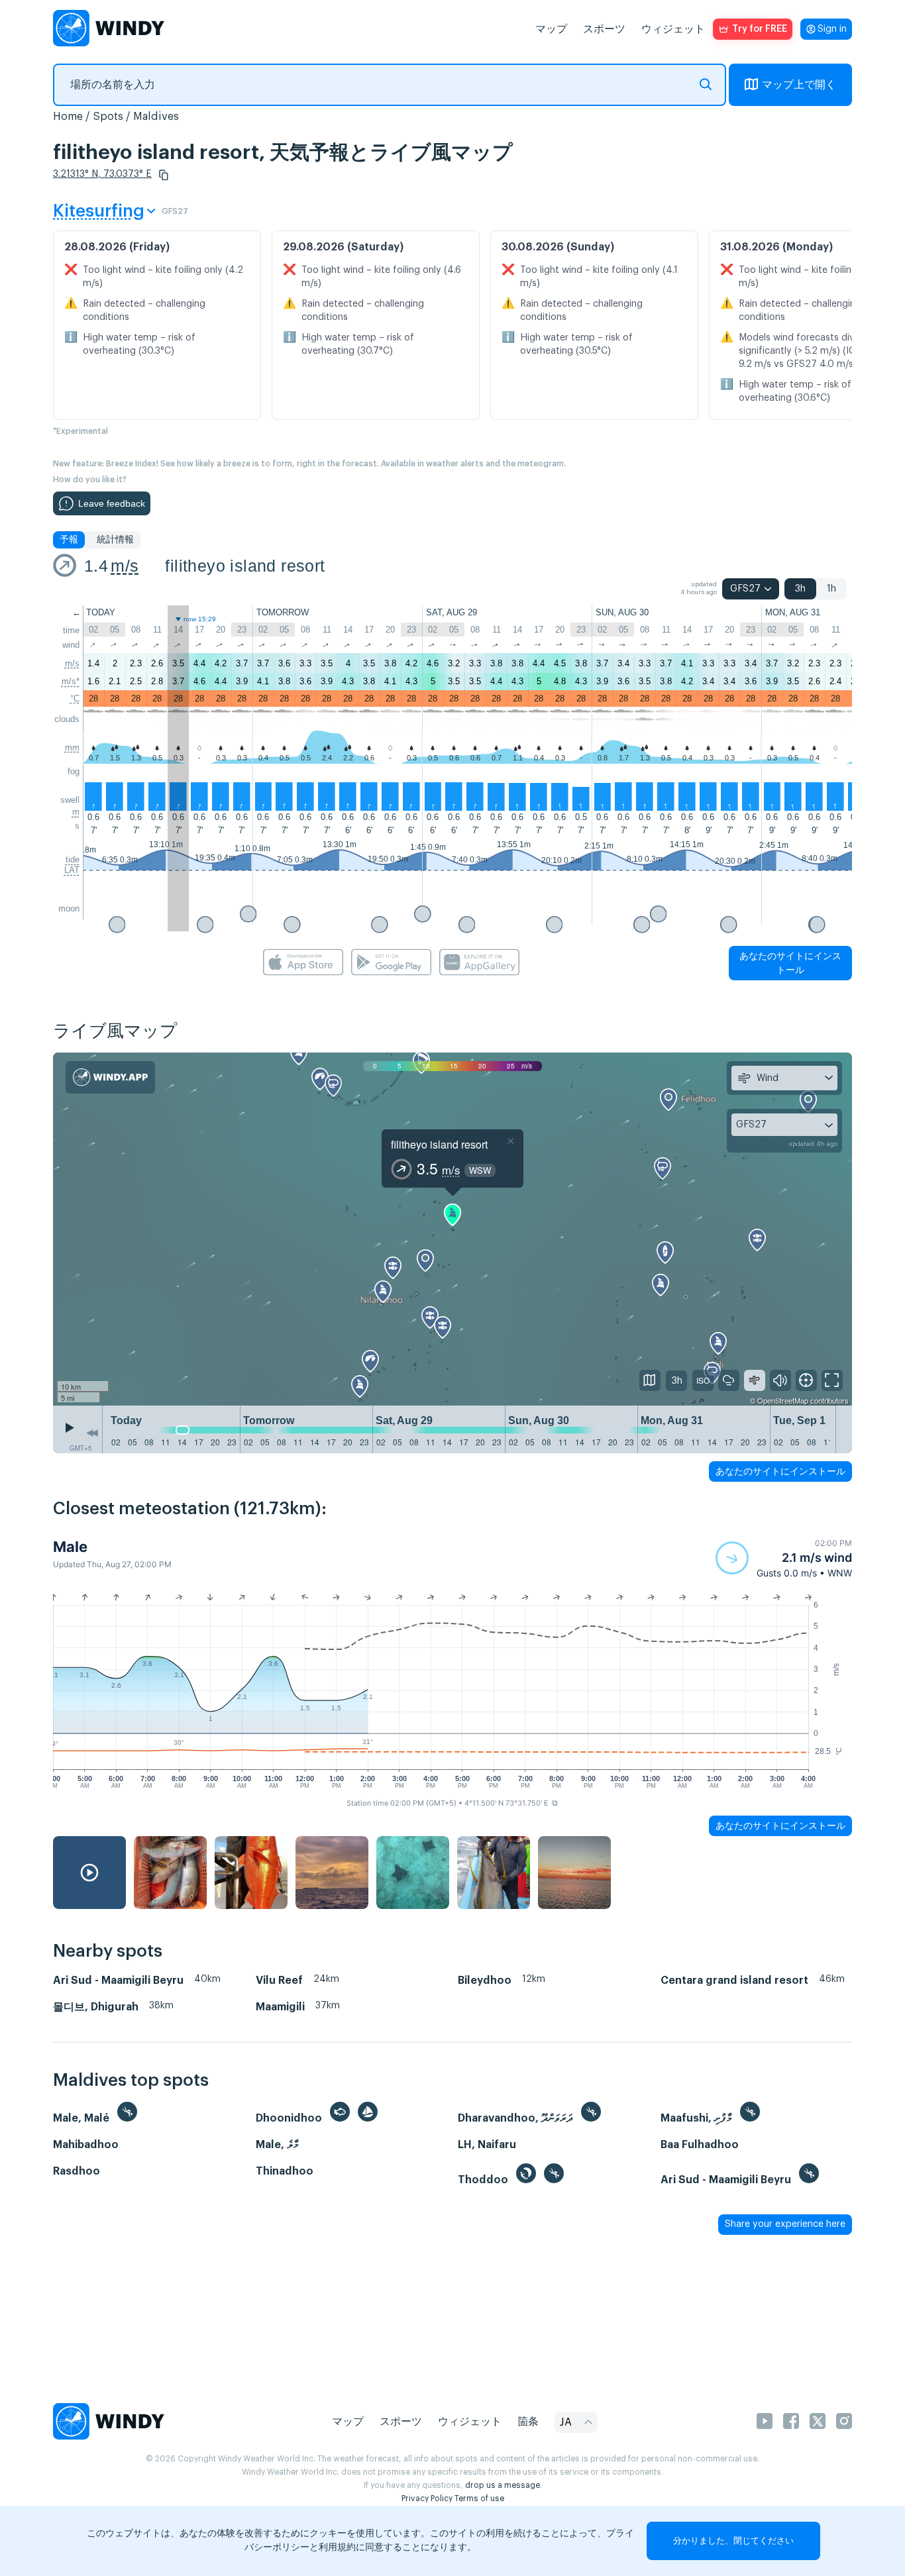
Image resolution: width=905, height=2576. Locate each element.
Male (70, 1547)
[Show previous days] (92, 1433)
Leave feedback (112, 503)
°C (75, 698)
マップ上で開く (799, 85)
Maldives (156, 117)
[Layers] (650, 1380)
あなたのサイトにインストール (790, 963)
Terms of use (479, 2499)
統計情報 (115, 540)
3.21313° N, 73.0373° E (102, 174)
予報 (69, 540)
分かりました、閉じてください (733, 2541)
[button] (164, 175)
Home (68, 117)
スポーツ (604, 29)
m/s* (71, 681)
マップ (551, 29)
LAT (72, 870)
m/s (125, 566)
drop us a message (503, 2485)
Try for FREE (760, 29)
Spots (108, 117)
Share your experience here (785, 2224)
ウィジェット (673, 29)
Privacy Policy (427, 2499)
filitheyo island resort (245, 566)
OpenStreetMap (783, 1400)
